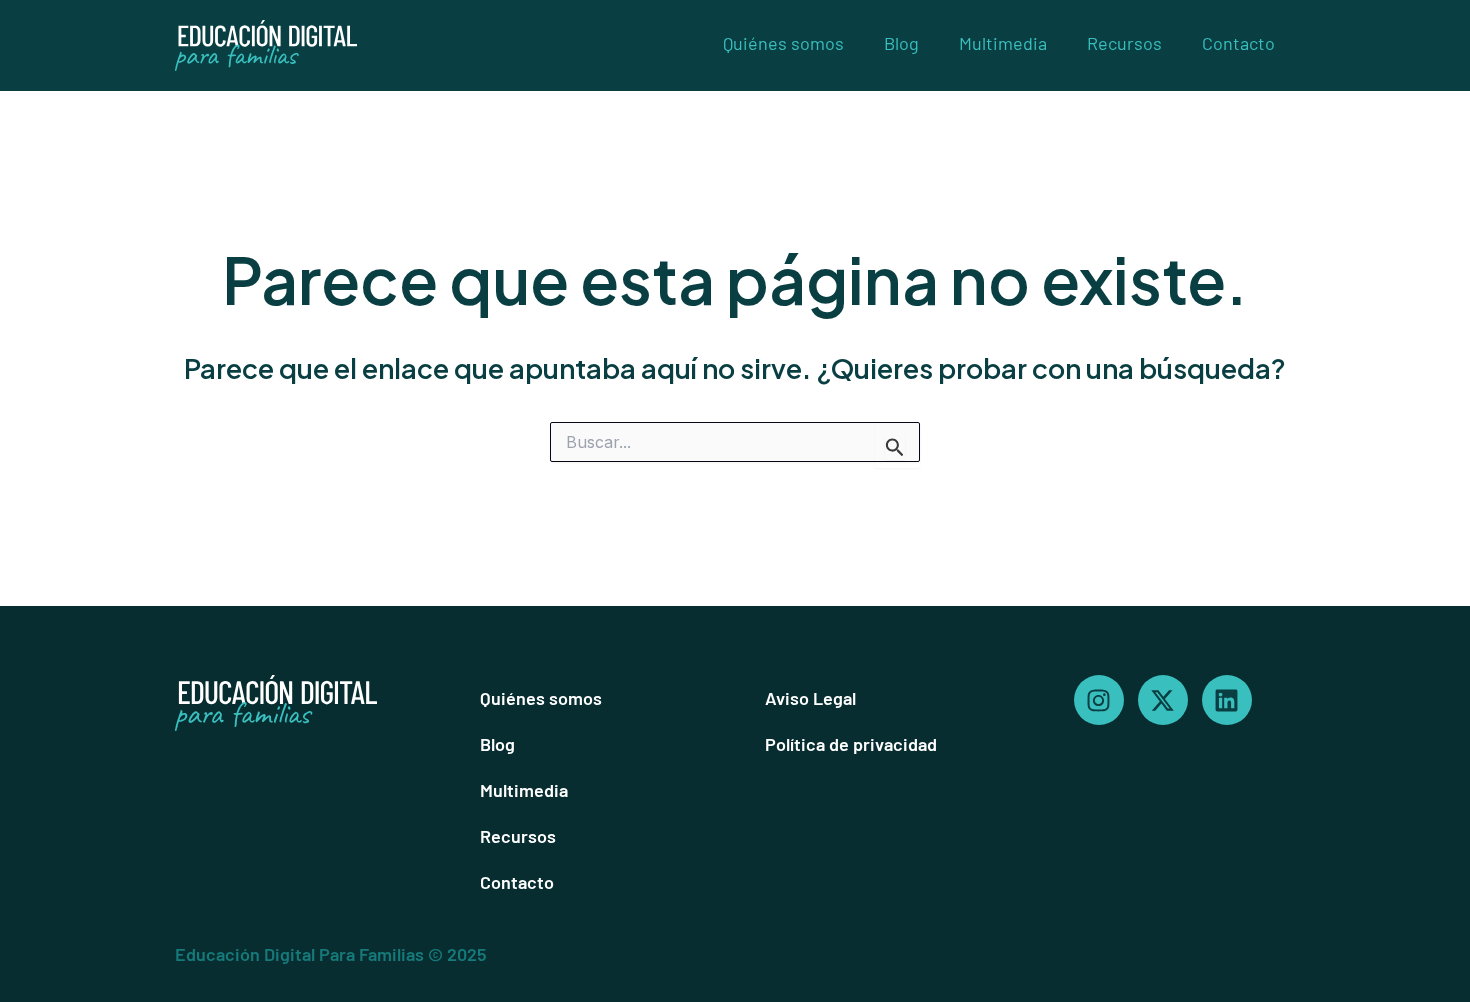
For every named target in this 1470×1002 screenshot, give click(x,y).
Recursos (1124, 43)
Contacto (1238, 43)
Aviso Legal (810, 698)
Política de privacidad (851, 744)
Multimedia (1003, 43)
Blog (901, 43)
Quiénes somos (783, 43)
